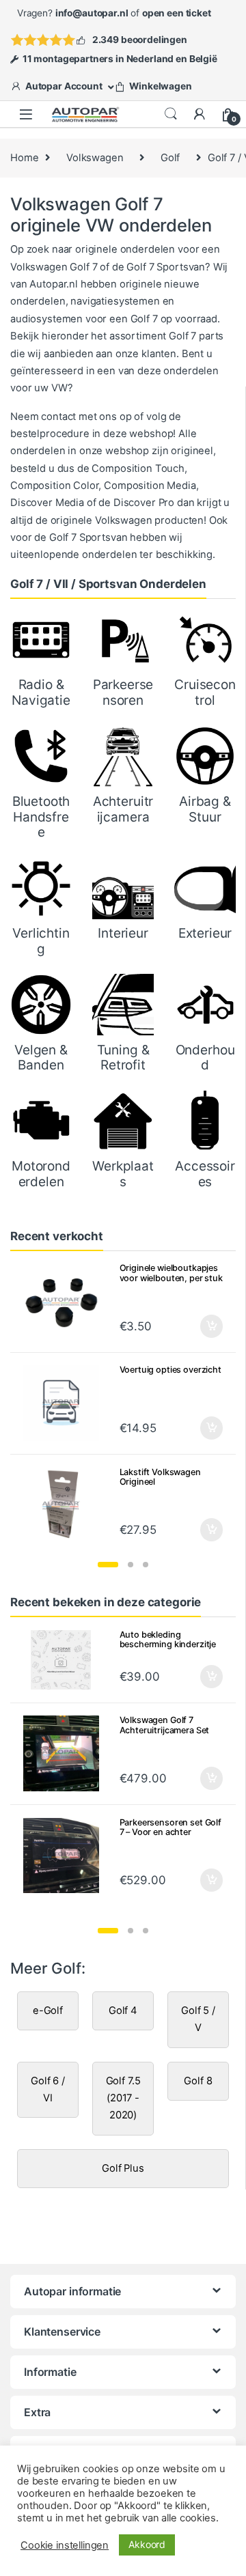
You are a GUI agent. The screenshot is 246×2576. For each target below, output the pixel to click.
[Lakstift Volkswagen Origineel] (66, 1506)
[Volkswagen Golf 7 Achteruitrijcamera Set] (66, 1753)
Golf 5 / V (198, 2019)
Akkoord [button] (147, 2544)
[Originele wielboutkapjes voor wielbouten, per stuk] (66, 1301)
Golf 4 (123, 2011)
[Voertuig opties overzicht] (66, 1403)
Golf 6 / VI (48, 2089)
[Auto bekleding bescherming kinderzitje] (66, 1660)
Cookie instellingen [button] (65, 2545)
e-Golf (48, 2011)
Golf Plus (123, 2168)
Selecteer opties (203, 1326)
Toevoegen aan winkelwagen (194, 1677)
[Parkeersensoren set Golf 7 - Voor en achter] (66, 1856)
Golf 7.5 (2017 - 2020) (123, 2098)
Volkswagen (95, 158)
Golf (170, 158)
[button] (108, 1565)
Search (171, 114)
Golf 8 (198, 2081)
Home (24, 158)
